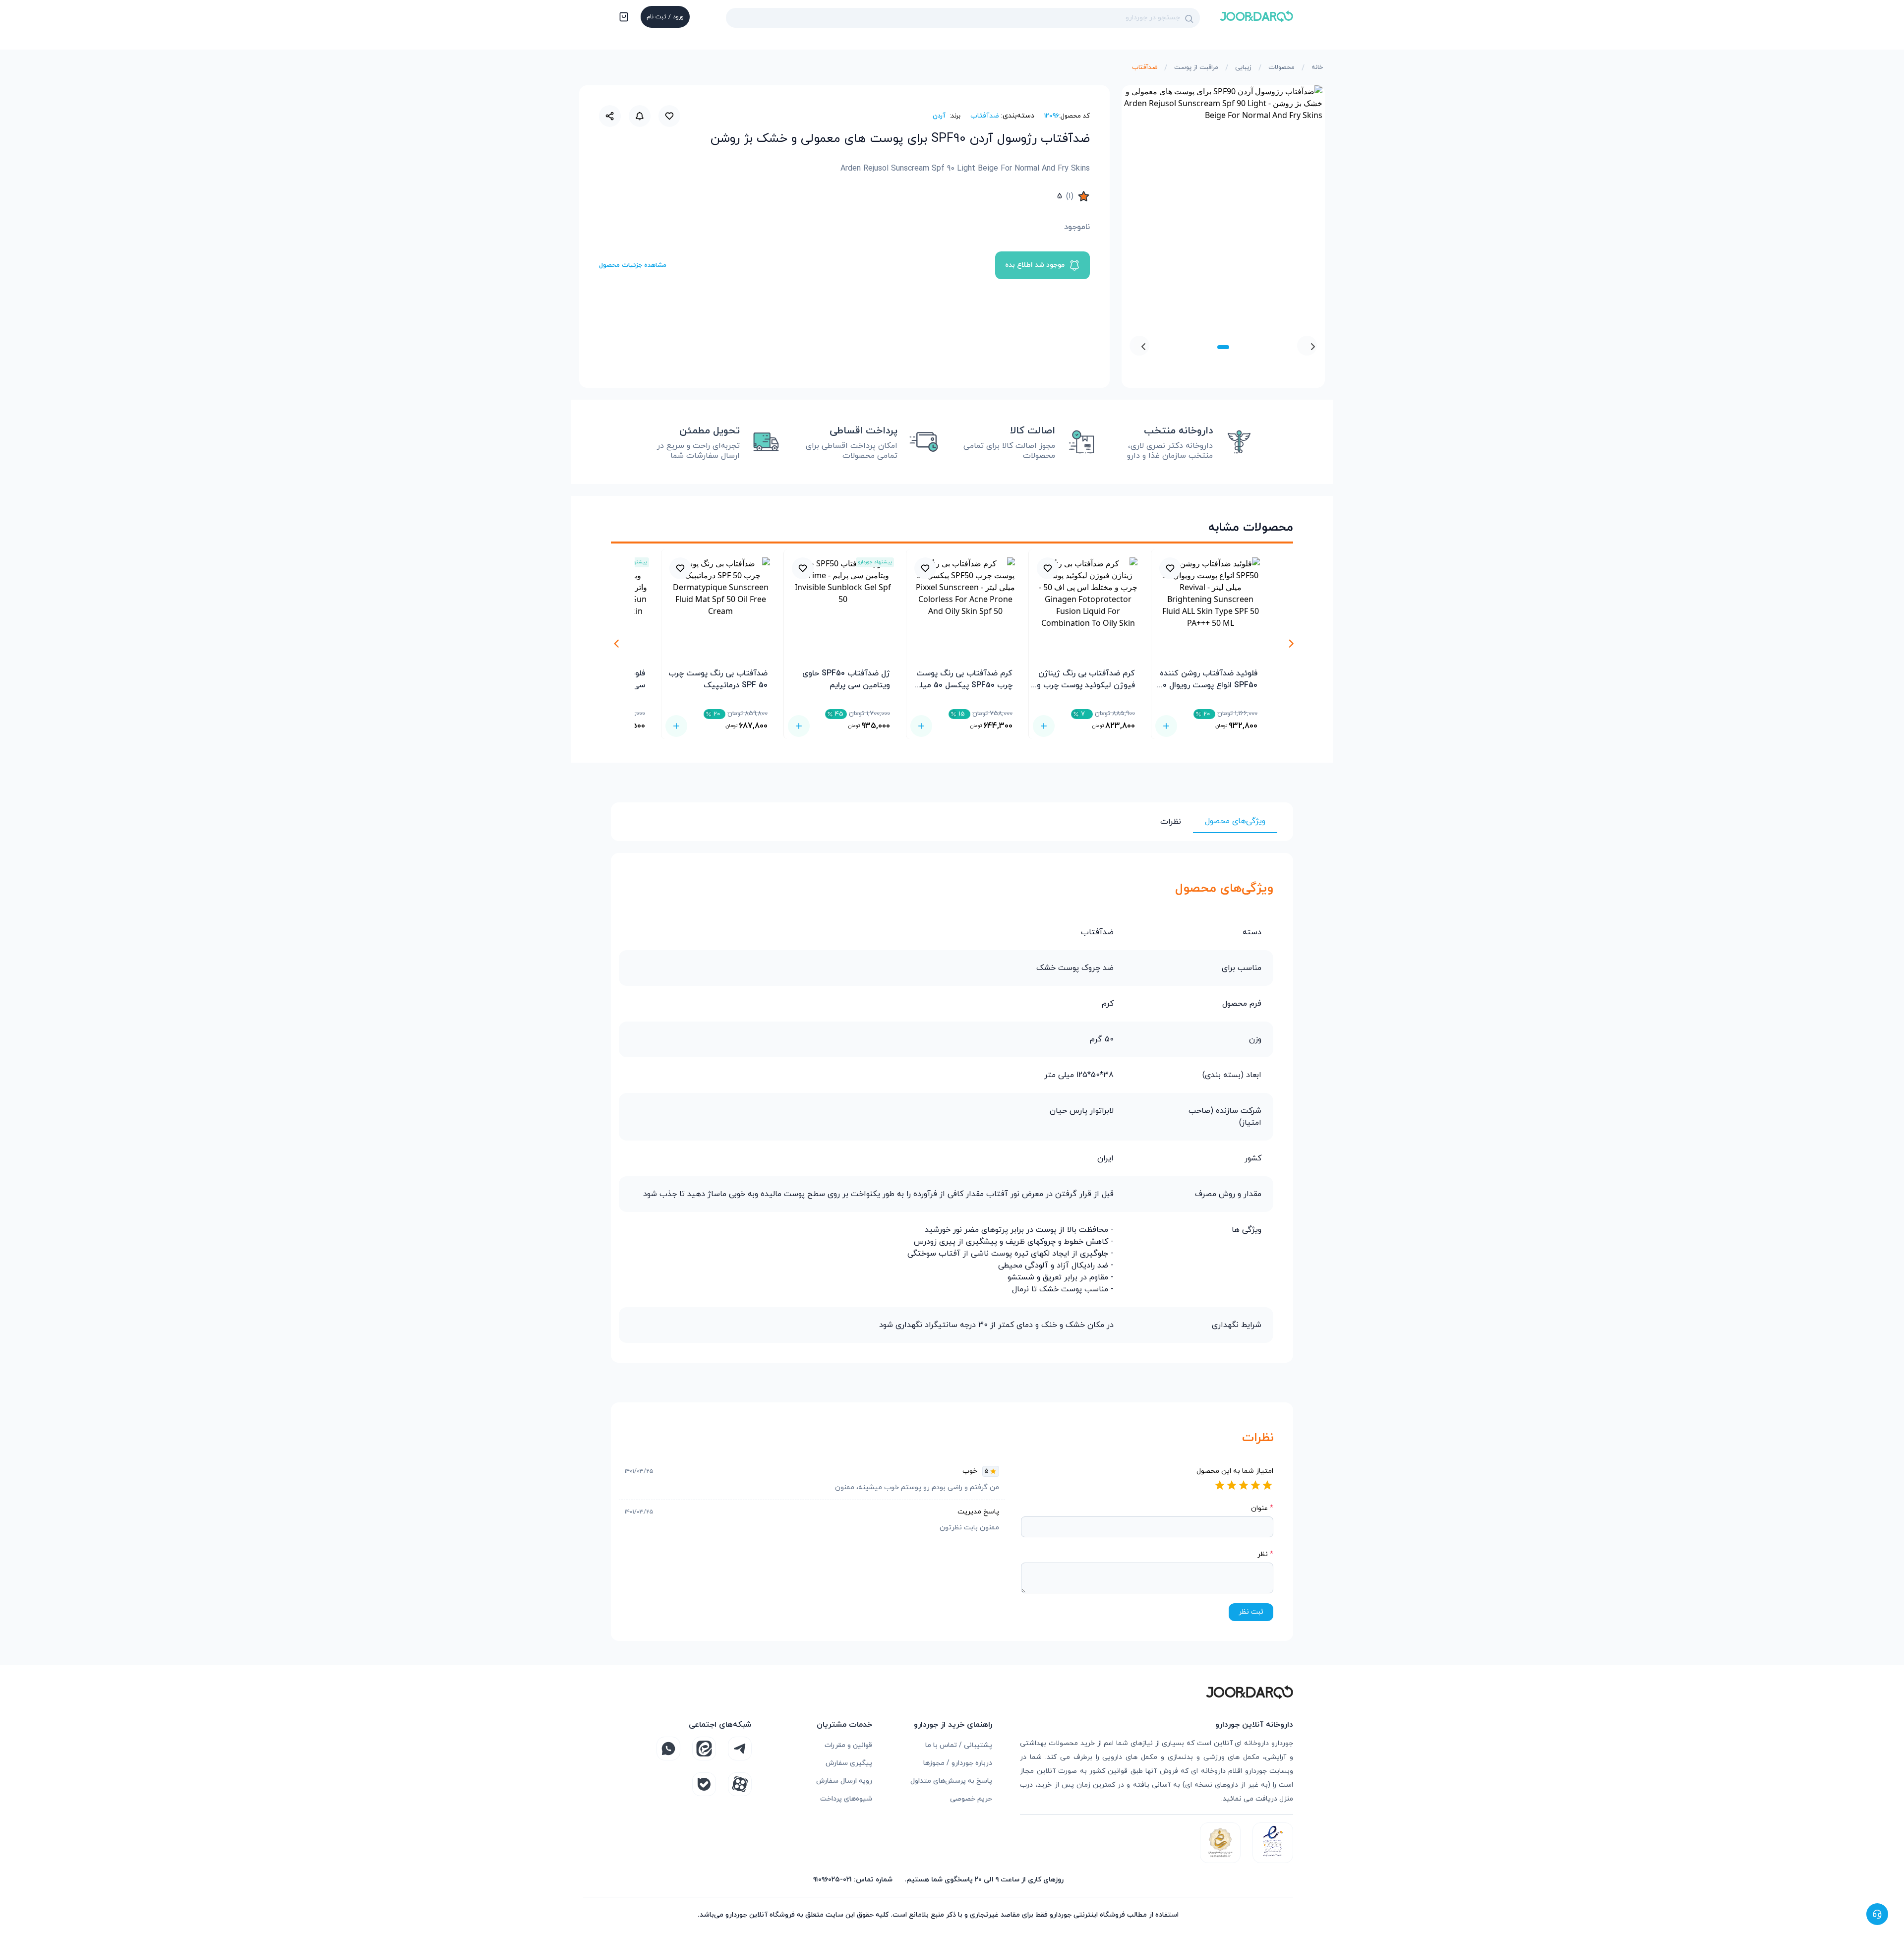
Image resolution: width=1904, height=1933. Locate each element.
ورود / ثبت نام (665, 17)
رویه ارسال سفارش (844, 1781)
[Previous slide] (1307, 346)
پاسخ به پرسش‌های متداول (951, 1781)
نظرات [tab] (1171, 822)
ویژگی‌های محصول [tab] (1235, 821)
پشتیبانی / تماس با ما (959, 1745)
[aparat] (740, 1784)
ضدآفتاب (1145, 67)
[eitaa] (704, 1749)
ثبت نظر (1251, 1612)
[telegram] (740, 1749)
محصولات (1281, 67)
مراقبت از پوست (1196, 67)
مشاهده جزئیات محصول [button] (633, 265)
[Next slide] (1139, 346)
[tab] (1223, 347)
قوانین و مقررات (848, 1745)
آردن (939, 116)
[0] (623, 18)
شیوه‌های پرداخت (846, 1799)
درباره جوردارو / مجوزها (958, 1763)
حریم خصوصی (971, 1799)
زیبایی (1243, 67)
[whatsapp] (668, 1749)
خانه (1317, 67)
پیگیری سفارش (849, 1763)
